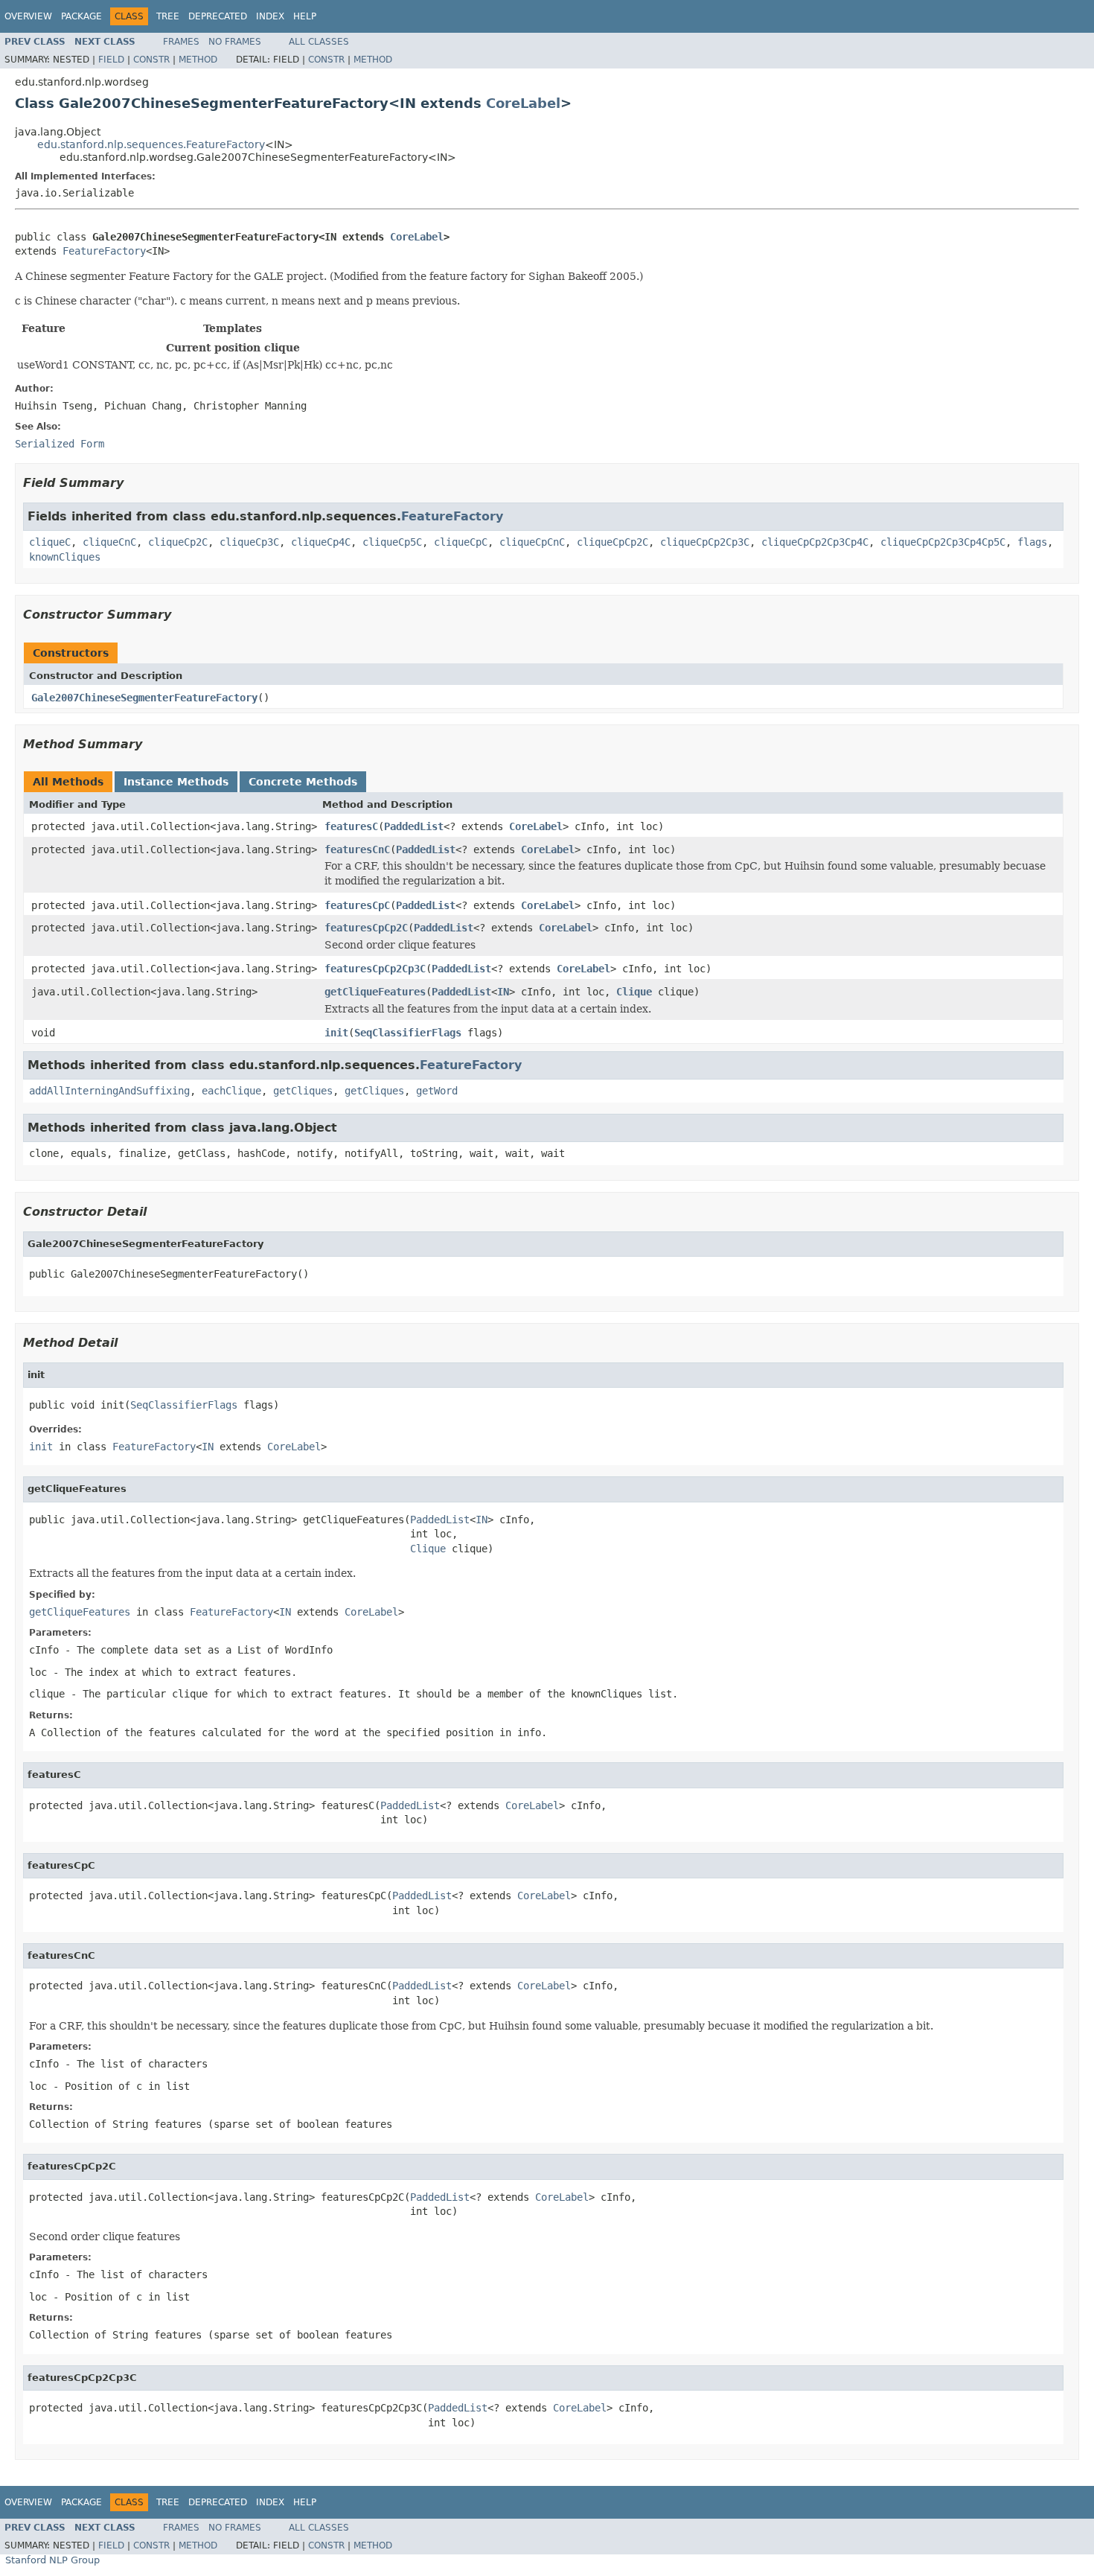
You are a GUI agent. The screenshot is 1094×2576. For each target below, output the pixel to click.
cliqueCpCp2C (612, 542)
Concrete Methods (303, 782)
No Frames (235, 42)
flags (1032, 542)
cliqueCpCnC (532, 542)
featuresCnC (357, 849)
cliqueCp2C (178, 542)
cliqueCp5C (392, 542)
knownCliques (65, 557)
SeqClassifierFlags (408, 1033)
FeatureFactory (104, 251)
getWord (437, 1091)
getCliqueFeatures (375, 992)
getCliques (303, 1091)
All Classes (319, 42)
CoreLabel (523, 103)
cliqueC (50, 542)
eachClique (231, 1091)
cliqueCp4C (321, 542)
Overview (28, 16)
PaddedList (414, 826)
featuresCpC (357, 905)
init (336, 1033)
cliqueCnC (109, 542)
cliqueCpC (461, 542)
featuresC (351, 826)
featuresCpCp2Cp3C (375, 969)
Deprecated (218, 16)
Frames (181, 42)
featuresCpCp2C (366, 928)
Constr (151, 60)
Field (111, 60)
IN (503, 992)
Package (81, 16)
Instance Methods (176, 782)
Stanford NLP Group (52, 2560)
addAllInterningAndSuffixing (109, 1091)
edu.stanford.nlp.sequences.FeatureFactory (151, 144)
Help (305, 16)
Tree (168, 16)
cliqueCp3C (249, 542)
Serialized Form (60, 444)
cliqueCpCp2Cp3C (705, 542)
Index (270, 16)
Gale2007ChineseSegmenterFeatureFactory (144, 698)
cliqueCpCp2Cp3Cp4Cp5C (943, 542)
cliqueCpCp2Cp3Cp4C (815, 542)
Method (198, 60)
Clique (634, 992)
